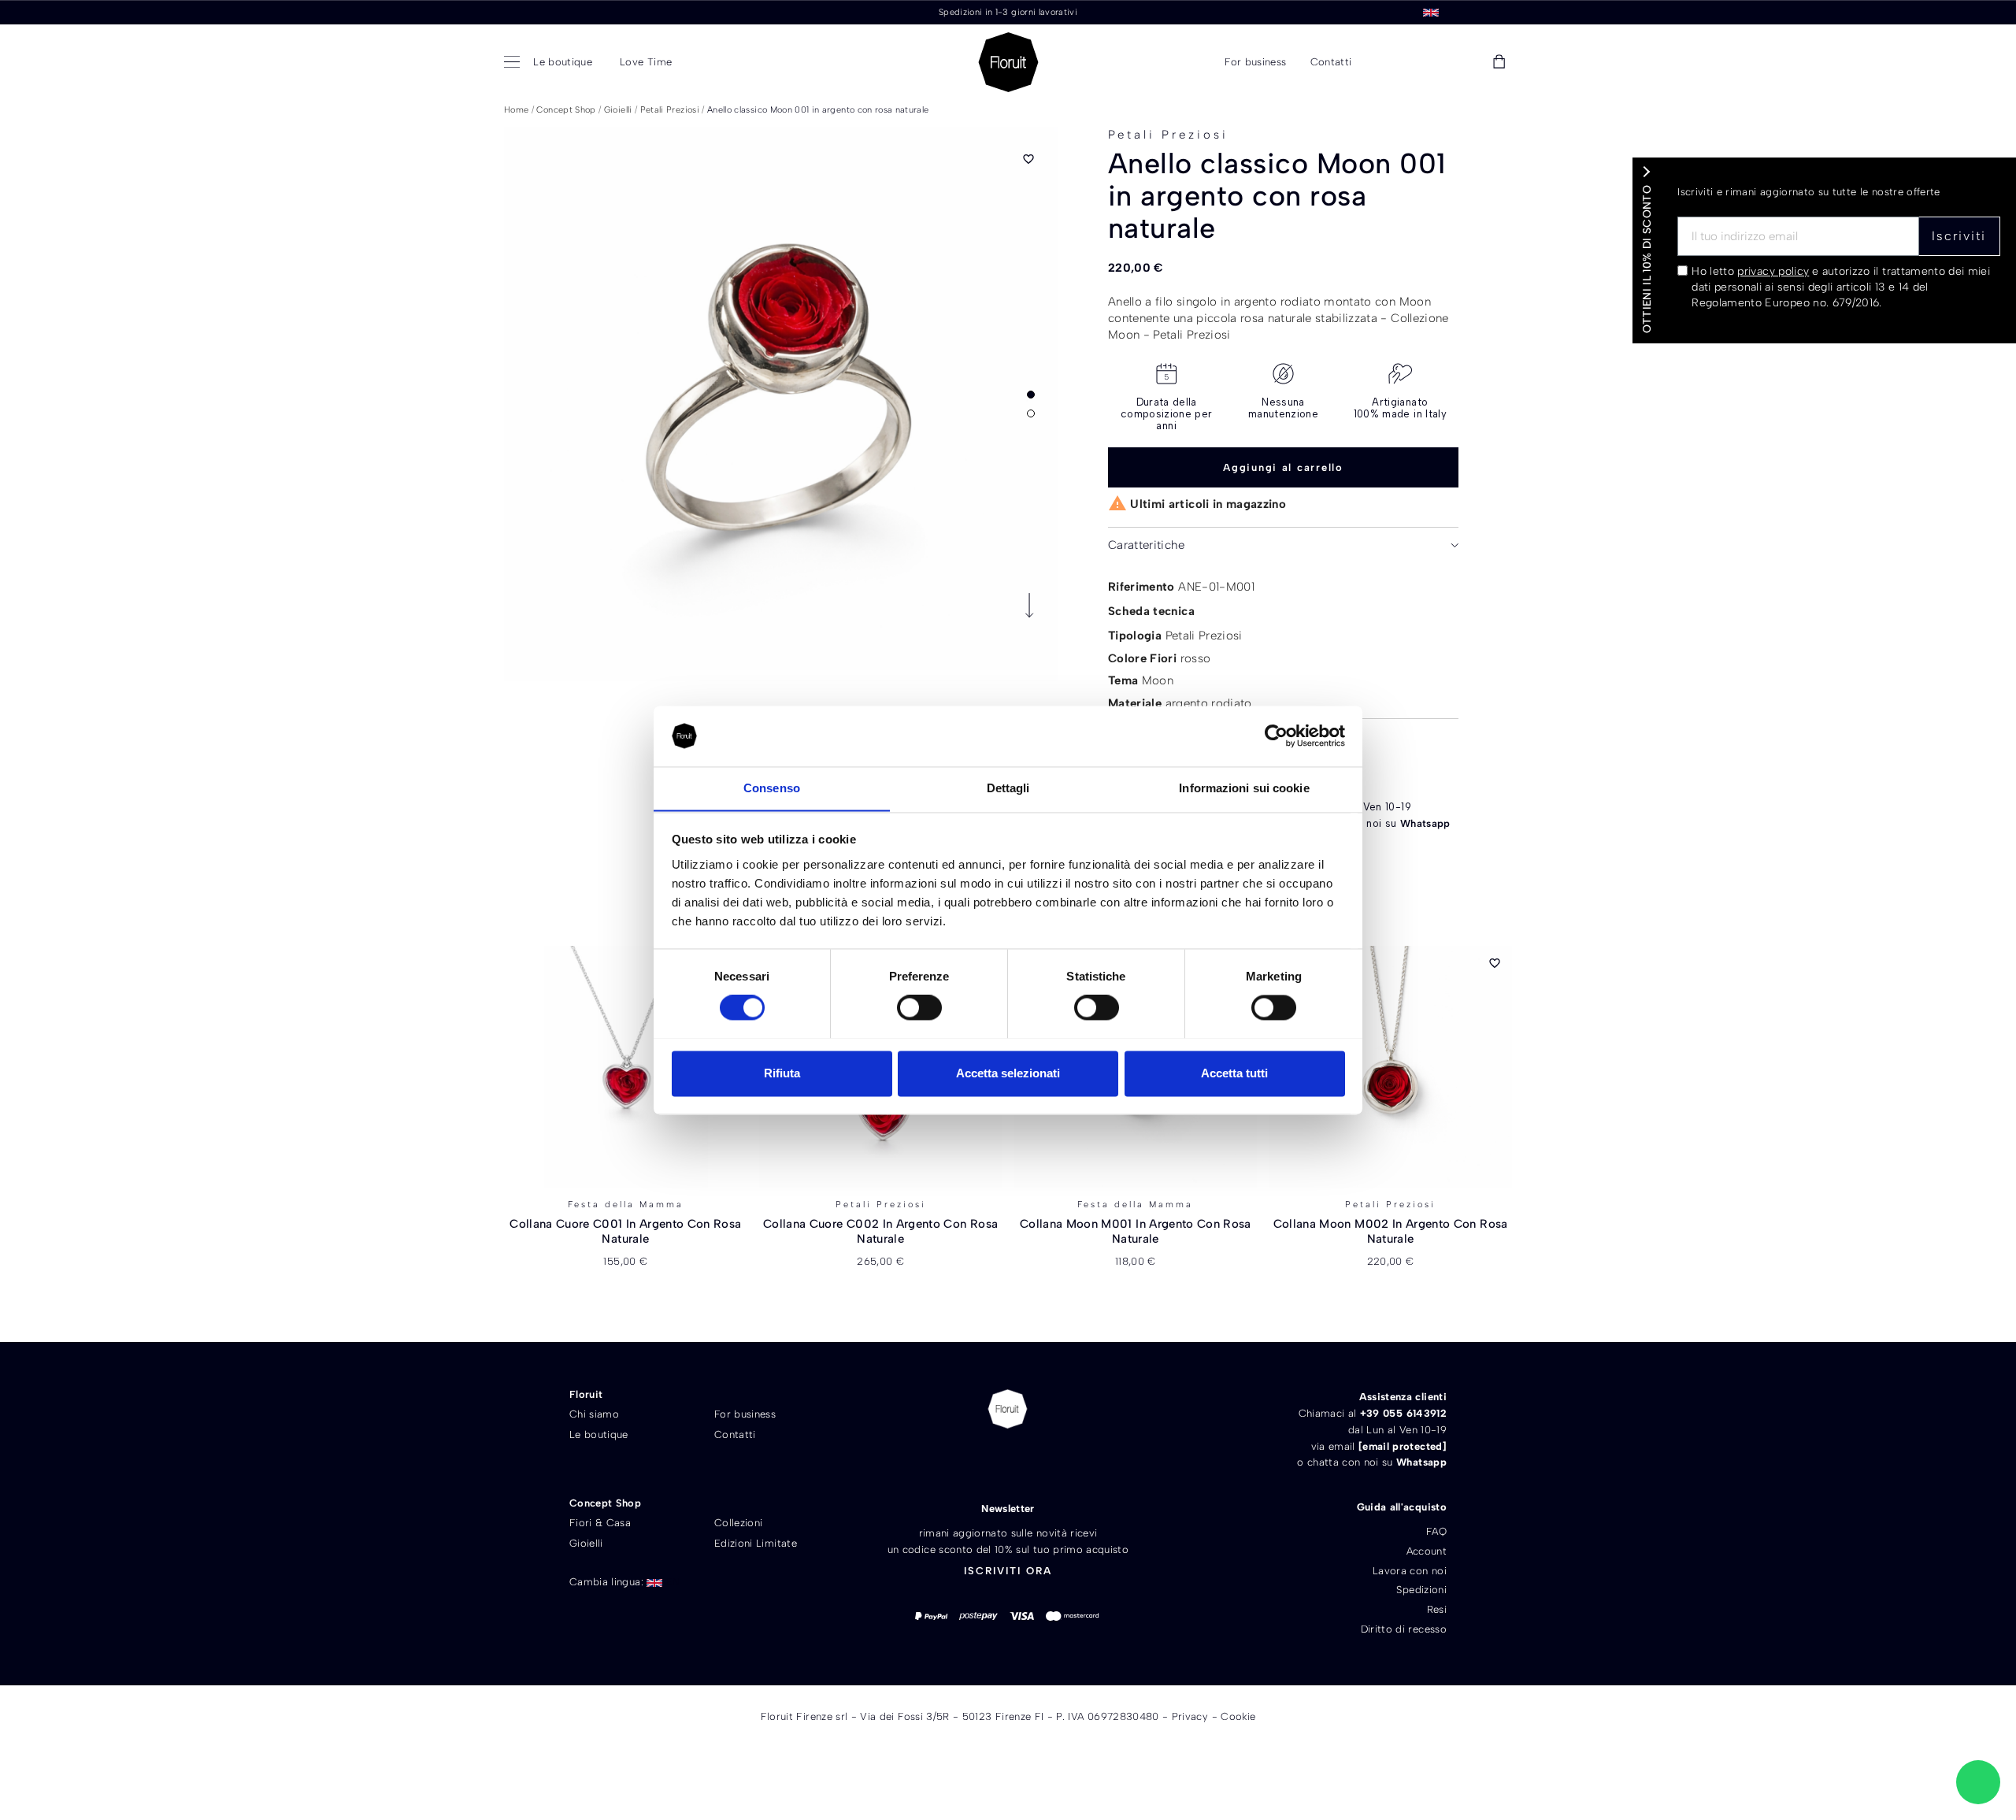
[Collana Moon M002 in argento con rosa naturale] (1390, 1067)
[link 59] (1463, 62)
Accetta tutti (1234, 1073)
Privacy (1190, 1716)
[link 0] (1276, 736)
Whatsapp (1425, 823)
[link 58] (1427, 62)
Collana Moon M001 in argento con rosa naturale (1136, 1232)
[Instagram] (1035, 1462)
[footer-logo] (1008, 1409)
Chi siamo (594, 1414)
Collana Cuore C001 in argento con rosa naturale (625, 1232)
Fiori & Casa (600, 1523)
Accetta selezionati (1008, 1073)
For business (745, 1414)
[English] (1431, 11)
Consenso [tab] (772, 788)
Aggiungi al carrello (1283, 467)
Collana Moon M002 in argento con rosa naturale (1391, 1232)
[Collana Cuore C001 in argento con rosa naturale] (626, 1067)
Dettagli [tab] (1008, 788)
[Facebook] (980, 1462)
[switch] (919, 1007)
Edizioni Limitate (756, 1543)
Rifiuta (782, 1073)
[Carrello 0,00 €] (1499, 63)
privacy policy (1773, 271)
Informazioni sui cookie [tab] (1244, 788)
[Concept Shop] (515, 63)
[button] (1388, 63)
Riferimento (1141, 587)
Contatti (735, 1435)
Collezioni (739, 1523)
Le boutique (599, 1435)
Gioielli (586, 1543)
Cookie (1238, 1716)
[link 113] (1978, 1782)
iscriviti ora (1008, 1571)
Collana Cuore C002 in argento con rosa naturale (880, 1232)
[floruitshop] (1008, 62)
